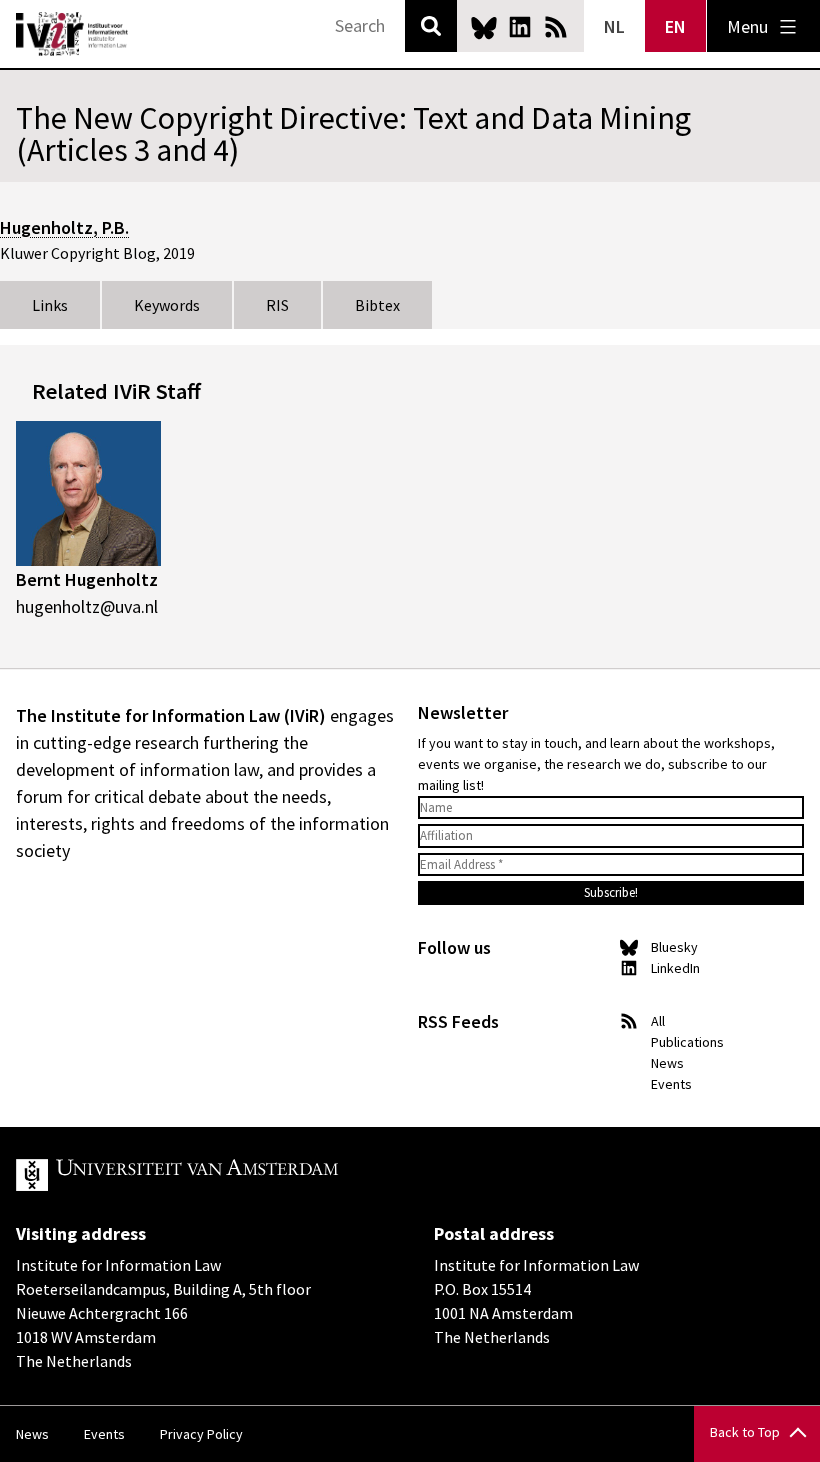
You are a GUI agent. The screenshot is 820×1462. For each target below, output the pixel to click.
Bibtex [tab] (377, 305)
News (667, 1063)
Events (671, 1084)
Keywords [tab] (167, 305)
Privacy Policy (201, 1434)
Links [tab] (50, 305)
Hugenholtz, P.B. (64, 227)
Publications (687, 1042)
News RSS (556, 27)
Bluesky (484, 27)
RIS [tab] (277, 305)
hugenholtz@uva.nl (87, 606)
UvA (248, 1175)
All (658, 1021)
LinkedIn (520, 27)
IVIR (72, 34)
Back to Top (745, 1432)
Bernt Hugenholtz (87, 579)
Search (431, 26)
